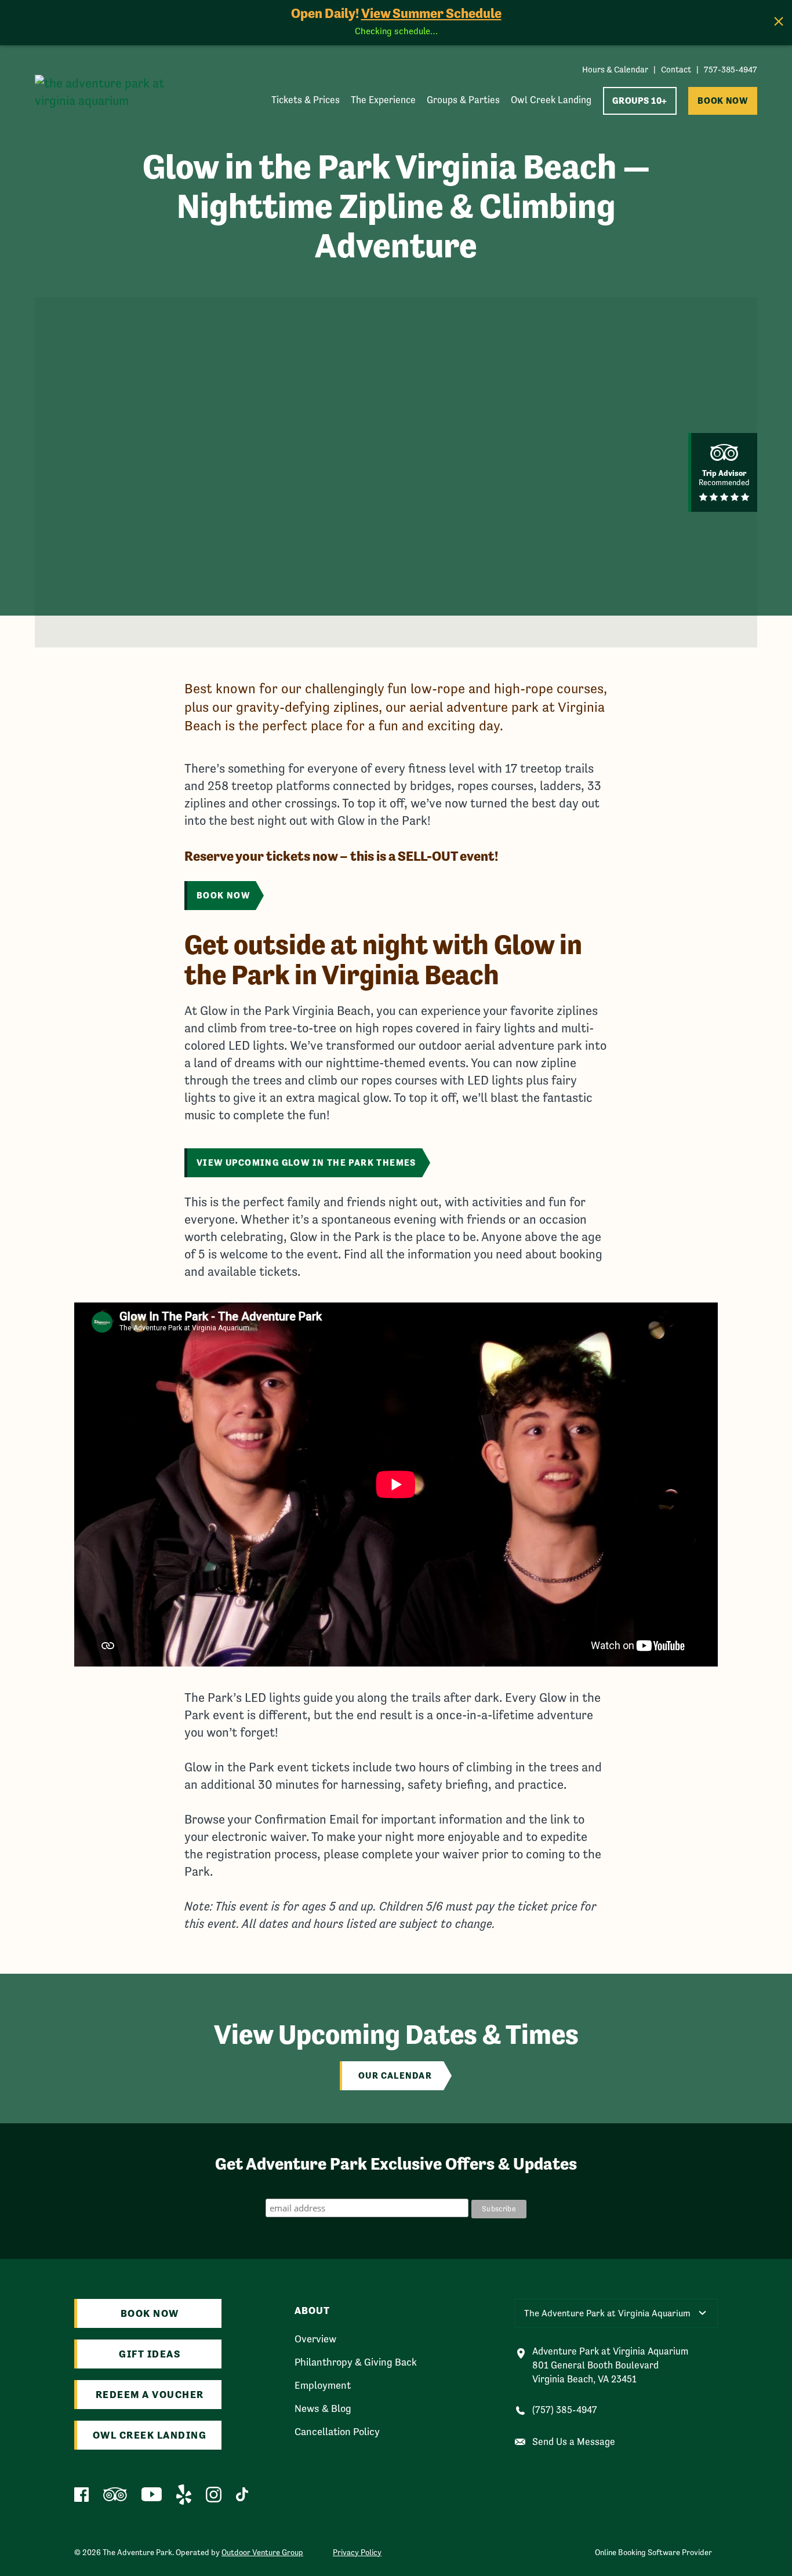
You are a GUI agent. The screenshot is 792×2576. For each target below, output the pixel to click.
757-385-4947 (731, 69)
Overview (315, 2339)
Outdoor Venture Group (262, 2552)
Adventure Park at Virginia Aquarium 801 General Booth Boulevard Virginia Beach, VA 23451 (610, 2365)
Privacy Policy (357, 2552)
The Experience (383, 100)
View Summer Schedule (431, 13)
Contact (676, 69)
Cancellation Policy (337, 2432)
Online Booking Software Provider (653, 2552)
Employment (323, 2385)
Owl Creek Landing (551, 100)
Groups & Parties (463, 100)
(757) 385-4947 (565, 2410)
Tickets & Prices (306, 100)
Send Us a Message (574, 2442)
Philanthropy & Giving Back (356, 2362)
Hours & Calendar (615, 69)
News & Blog (323, 2408)
